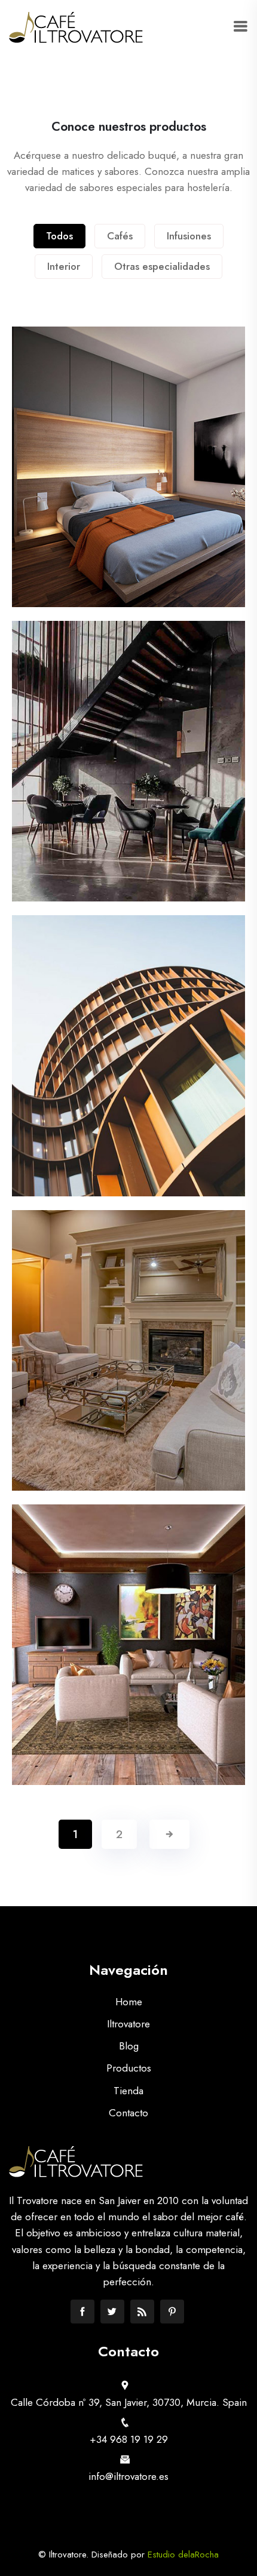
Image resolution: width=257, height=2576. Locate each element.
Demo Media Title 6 (128, 1664)
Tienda (128, 2091)
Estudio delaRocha (183, 2555)
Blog (129, 2046)
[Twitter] (112, 2312)
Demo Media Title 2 (128, 487)
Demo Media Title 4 (129, 1076)
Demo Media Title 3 (129, 781)
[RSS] (142, 2312)
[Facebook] (82, 2312)
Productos (129, 2068)
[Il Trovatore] (76, 27)
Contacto (128, 2113)
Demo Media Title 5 (128, 1370)
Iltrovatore (128, 2024)
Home (129, 2002)
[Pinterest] (172, 2312)
